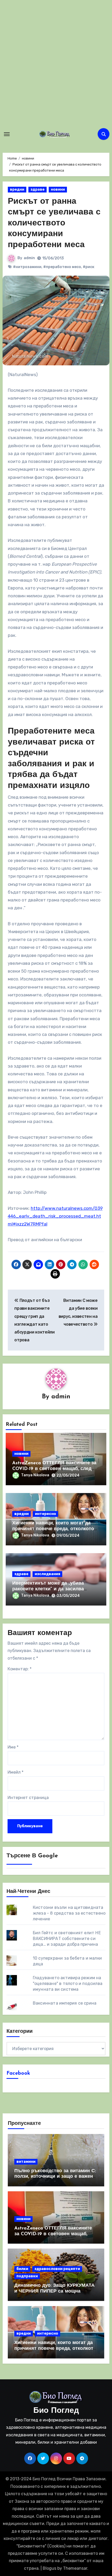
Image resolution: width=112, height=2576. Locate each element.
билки (22, 2269)
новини (58, 189)
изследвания (47, 1574)
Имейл (15, 1772)
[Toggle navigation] (7, 134)
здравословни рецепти (57, 2269)
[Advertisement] (56, 64)
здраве (38, 189)
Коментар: (20, 1669)
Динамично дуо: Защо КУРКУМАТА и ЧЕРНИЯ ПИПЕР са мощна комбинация (54, 2291)
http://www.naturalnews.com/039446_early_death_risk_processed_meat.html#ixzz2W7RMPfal (55, 1216)
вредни (17, 189)
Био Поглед (56, 2411)
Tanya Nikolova (35, 1475)
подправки (27, 2276)
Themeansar (75, 2568)
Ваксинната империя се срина (65, 2003)
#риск (89, 267)
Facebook (18, 2073)
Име (13, 1747)
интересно (45, 1514)
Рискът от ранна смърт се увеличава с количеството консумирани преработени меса (54, 223)
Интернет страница (28, 1798)
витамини (26, 2162)
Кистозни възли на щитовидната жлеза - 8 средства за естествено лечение (69, 1913)
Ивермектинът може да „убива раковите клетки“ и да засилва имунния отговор (48, 1589)
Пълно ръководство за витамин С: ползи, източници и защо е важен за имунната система (55, 2177)
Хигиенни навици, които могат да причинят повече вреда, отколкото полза (53, 1529)
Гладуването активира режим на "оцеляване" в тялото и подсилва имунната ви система (68, 1984)
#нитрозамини (27, 267)
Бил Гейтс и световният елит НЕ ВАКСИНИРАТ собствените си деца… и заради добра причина (67, 1939)
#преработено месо (62, 267)
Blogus (49, 2568)
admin (29, 258)
